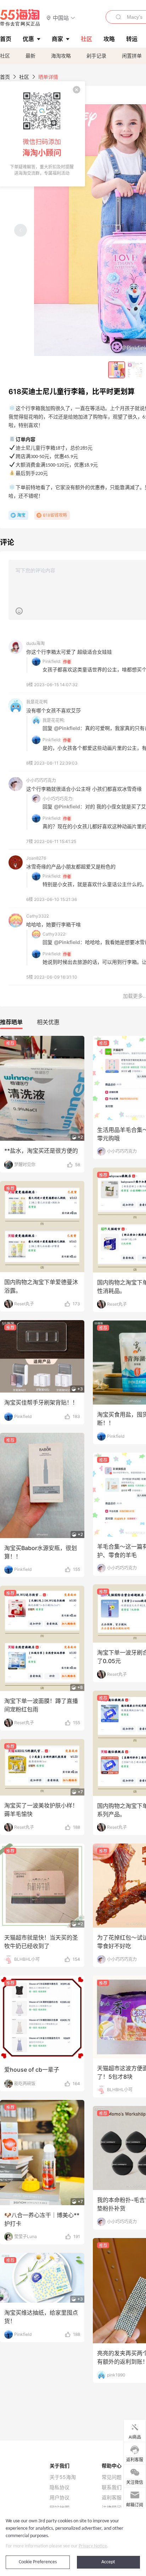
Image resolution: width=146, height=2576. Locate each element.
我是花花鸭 (37, 702)
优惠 (28, 39)
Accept (108, 2562)
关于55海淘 (63, 2477)
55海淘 (20, 18)
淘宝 (21, 515)
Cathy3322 (38, 916)
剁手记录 (96, 56)
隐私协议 (60, 2487)
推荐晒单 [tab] (11, 1022)
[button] (61, 17)
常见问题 (112, 2477)
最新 (30, 56)
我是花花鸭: (54, 720)
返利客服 (112, 2498)
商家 (57, 39)
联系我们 (112, 2487)
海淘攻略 (61, 56)
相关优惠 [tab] (48, 1022)
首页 (5, 77)
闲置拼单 (132, 56)
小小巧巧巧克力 (41, 780)
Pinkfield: (52, 661)
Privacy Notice (93, 2546)
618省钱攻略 (55, 515)
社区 (5, 56)
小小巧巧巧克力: (58, 799)
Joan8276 (36, 858)
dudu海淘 (35, 643)
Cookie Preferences (38, 2562)
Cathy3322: (54, 934)
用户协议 (60, 2498)
